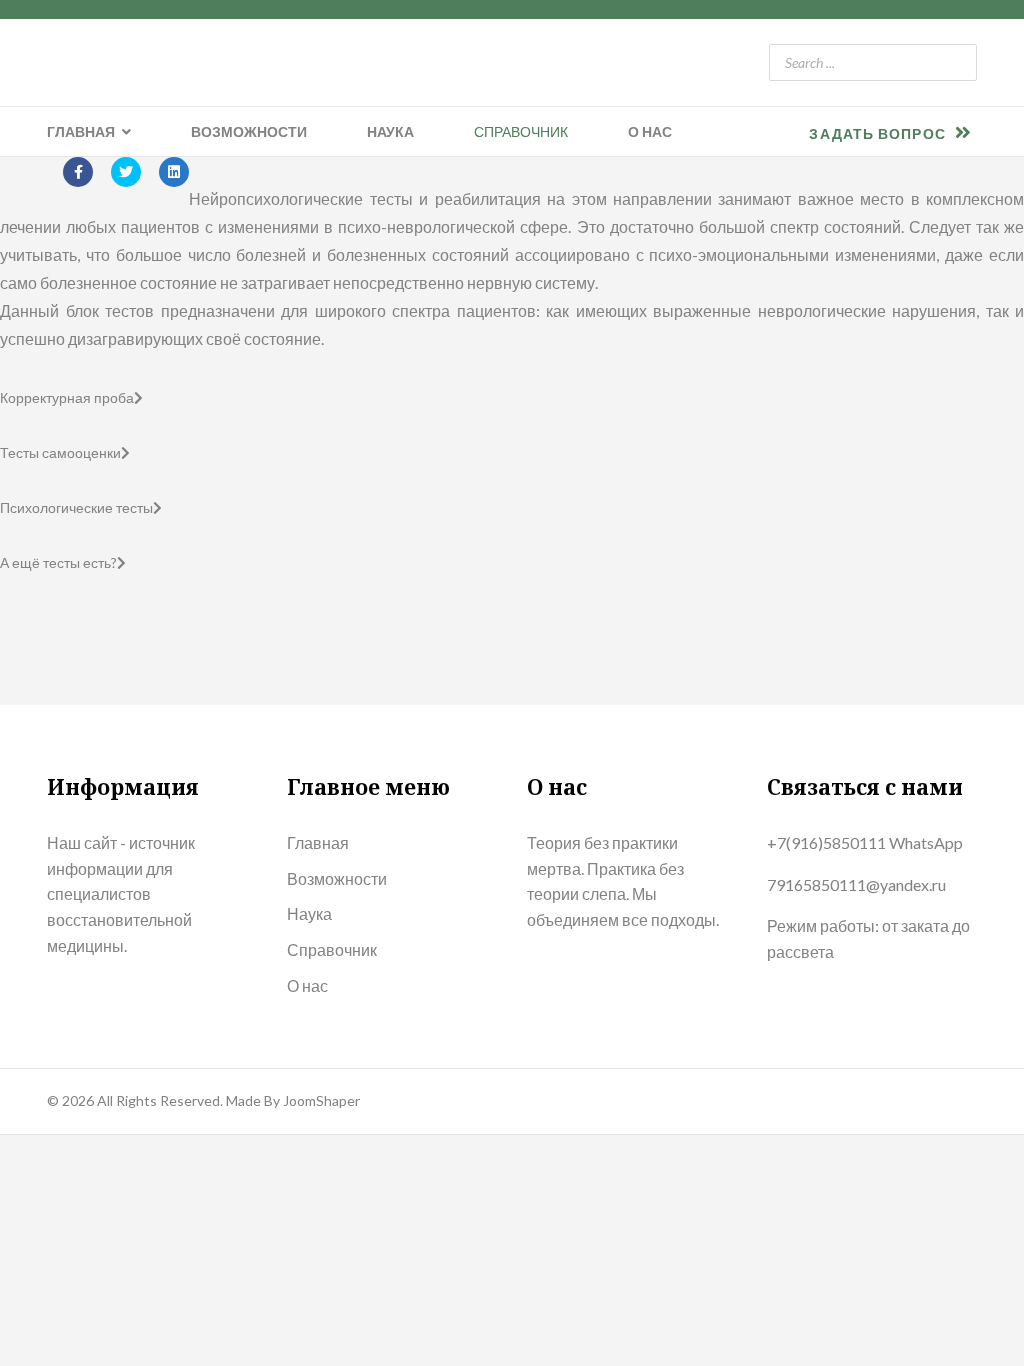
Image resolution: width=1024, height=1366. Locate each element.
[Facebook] (78, 172)
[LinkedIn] (174, 172)
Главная (81, 131)
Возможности (249, 131)
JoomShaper (321, 1100)
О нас (650, 131)
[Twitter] (126, 172)
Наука (390, 131)
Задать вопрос (879, 133)
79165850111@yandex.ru (856, 884)
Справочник (521, 131)
